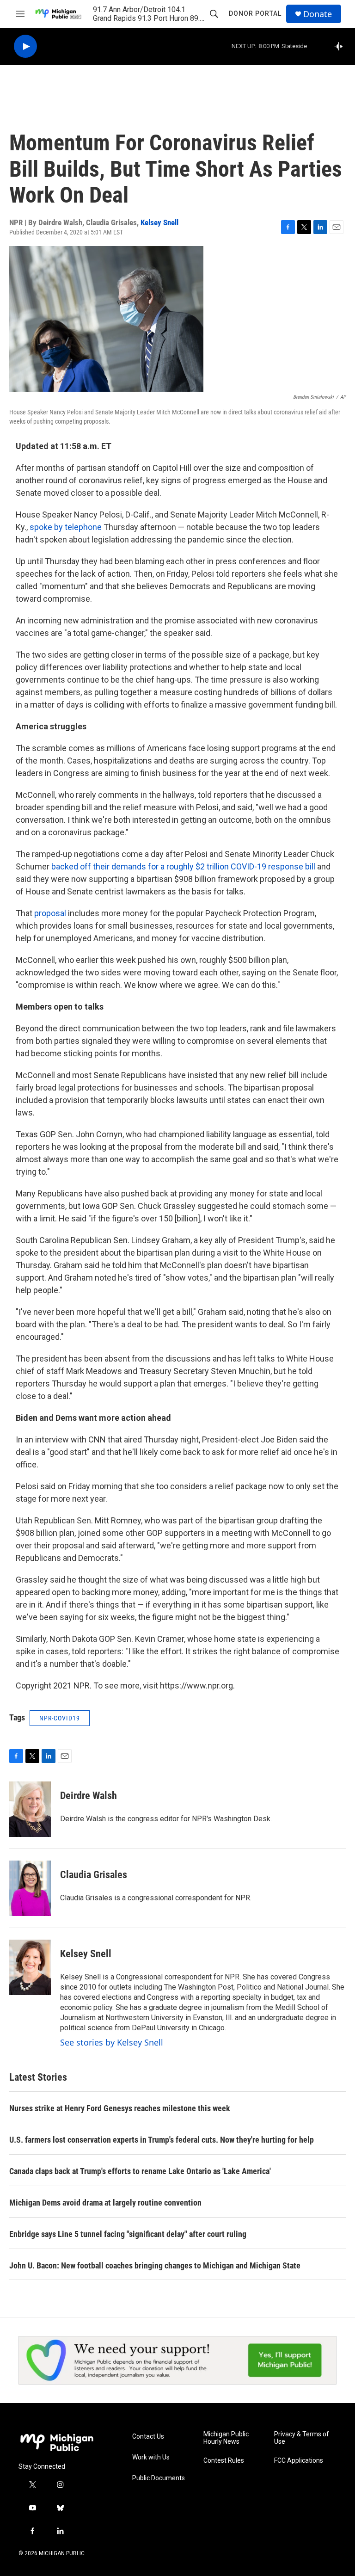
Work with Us (151, 2457)
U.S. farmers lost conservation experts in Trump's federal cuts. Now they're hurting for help (162, 2140)
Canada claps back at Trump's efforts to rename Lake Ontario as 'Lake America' (140, 2171)
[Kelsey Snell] (30, 1967)
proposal (50, 913)
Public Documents (159, 2478)
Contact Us (148, 2437)
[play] (25, 46)
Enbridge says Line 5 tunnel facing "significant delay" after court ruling (128, 2234)
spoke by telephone (66, 527)
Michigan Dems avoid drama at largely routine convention (105, 2203)
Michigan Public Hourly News (226, 2438)
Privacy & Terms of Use (302, 2438)
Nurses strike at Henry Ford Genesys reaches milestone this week (120, 2108)
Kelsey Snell (159, 222)
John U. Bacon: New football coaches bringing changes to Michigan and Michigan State (155, 2265)
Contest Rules (224, 2461)
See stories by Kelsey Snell (112, 2042)
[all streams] (341, 46)
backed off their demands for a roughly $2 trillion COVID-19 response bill (183, 866)
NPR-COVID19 (60, 1718)
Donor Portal (255, 13)
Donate (318, 14)
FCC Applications (299, 2461)
